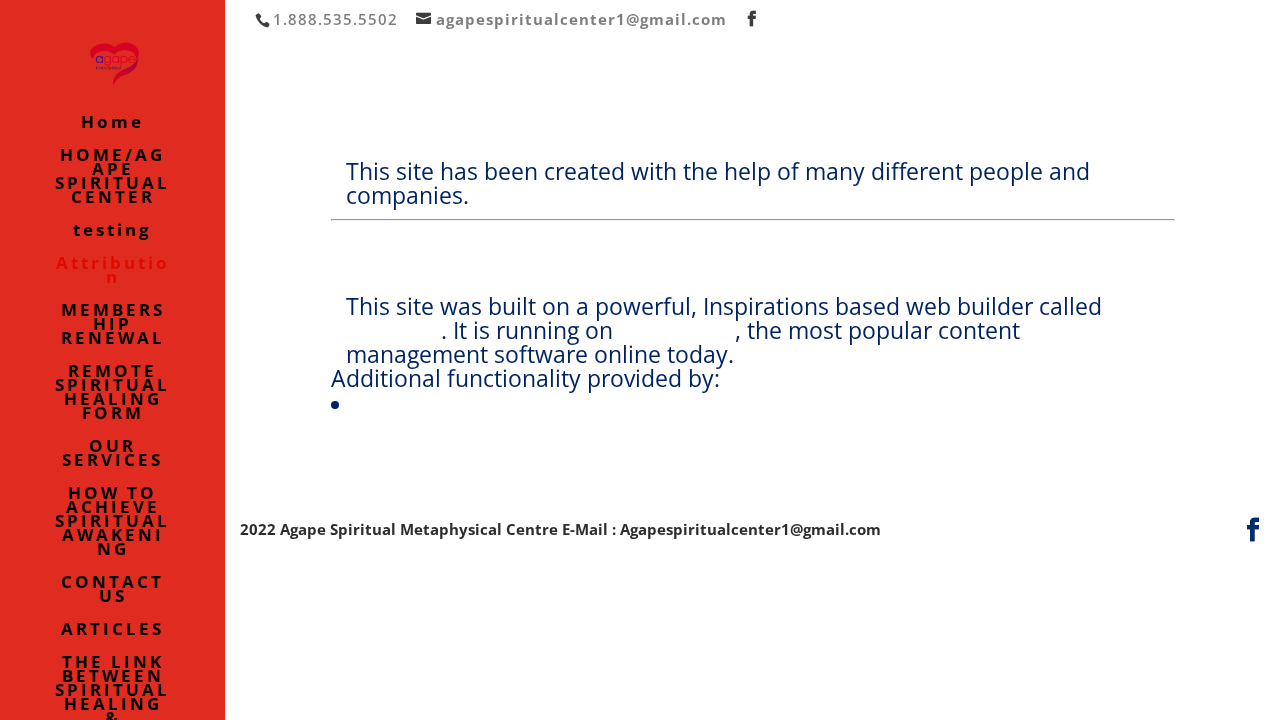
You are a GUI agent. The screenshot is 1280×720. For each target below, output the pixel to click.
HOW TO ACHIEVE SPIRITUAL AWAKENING (112, 523)
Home (112, 124)
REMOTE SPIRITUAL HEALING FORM (112, 394)
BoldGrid (393, 330)
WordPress (677, 330)
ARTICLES (112, 631)
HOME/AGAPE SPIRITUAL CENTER (112, 178)
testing (112, 232)
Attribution (113, 272)
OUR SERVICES (112, 455)
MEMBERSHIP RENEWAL (113, 326)
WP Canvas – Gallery (462, 404)
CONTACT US (112, 591)
